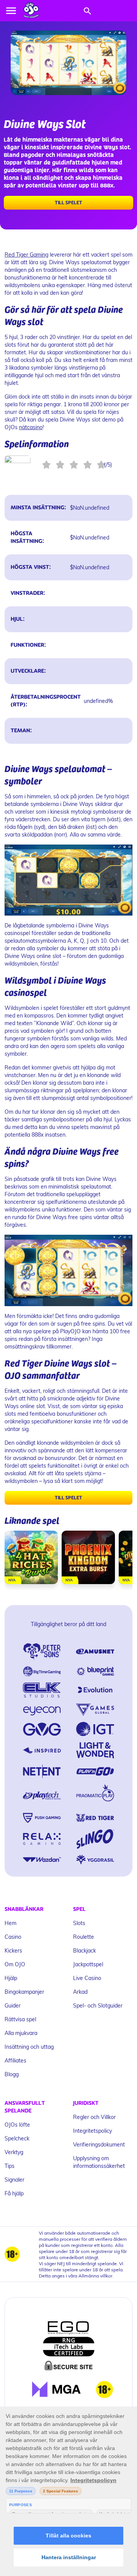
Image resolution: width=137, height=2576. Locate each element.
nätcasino (31, 427)
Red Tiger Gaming (26, 254)
